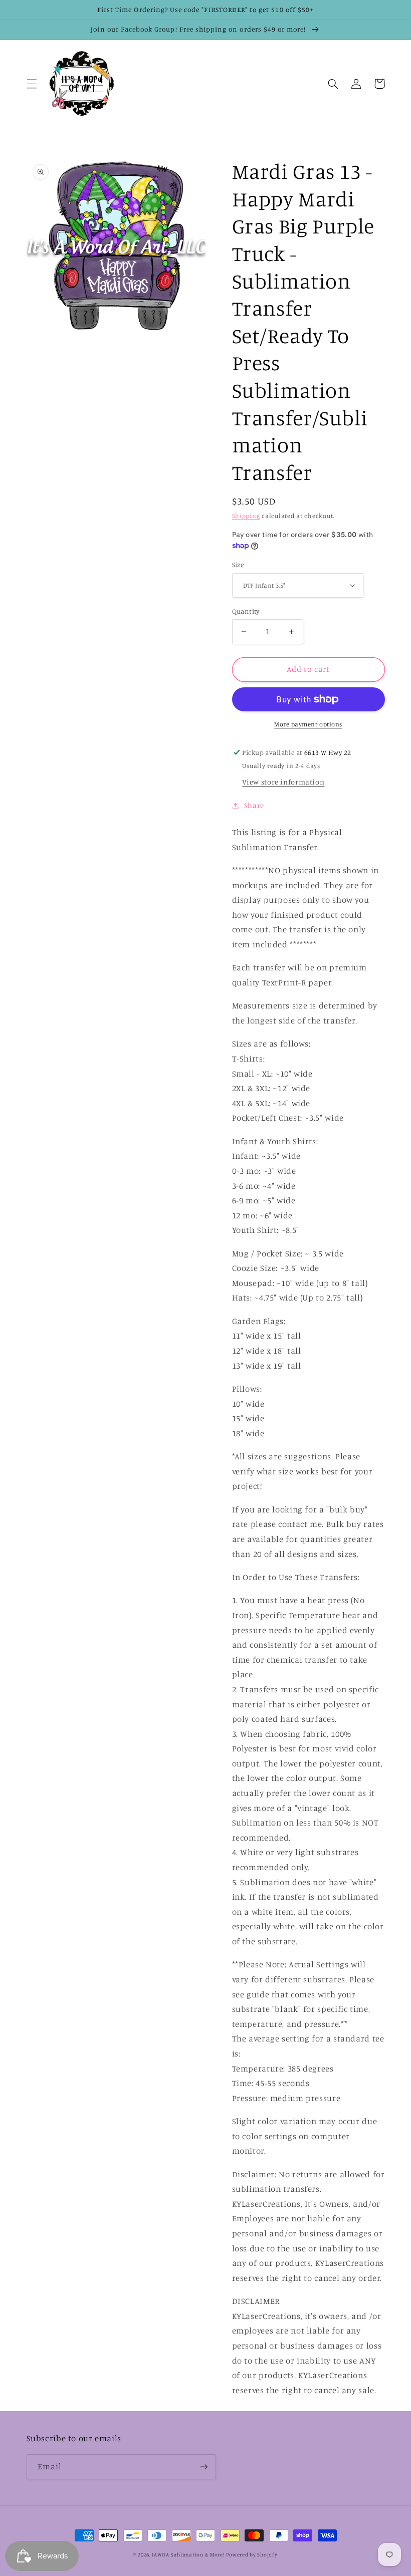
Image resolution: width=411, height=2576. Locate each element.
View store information (283, 782)
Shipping (246, 516)
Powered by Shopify (252, 2554)
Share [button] (254, 805)
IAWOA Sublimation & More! (188, 2554)
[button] (32, 84)
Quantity (246, 611)
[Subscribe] (203, 2467)
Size (238, 565)
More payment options (308, 724)
